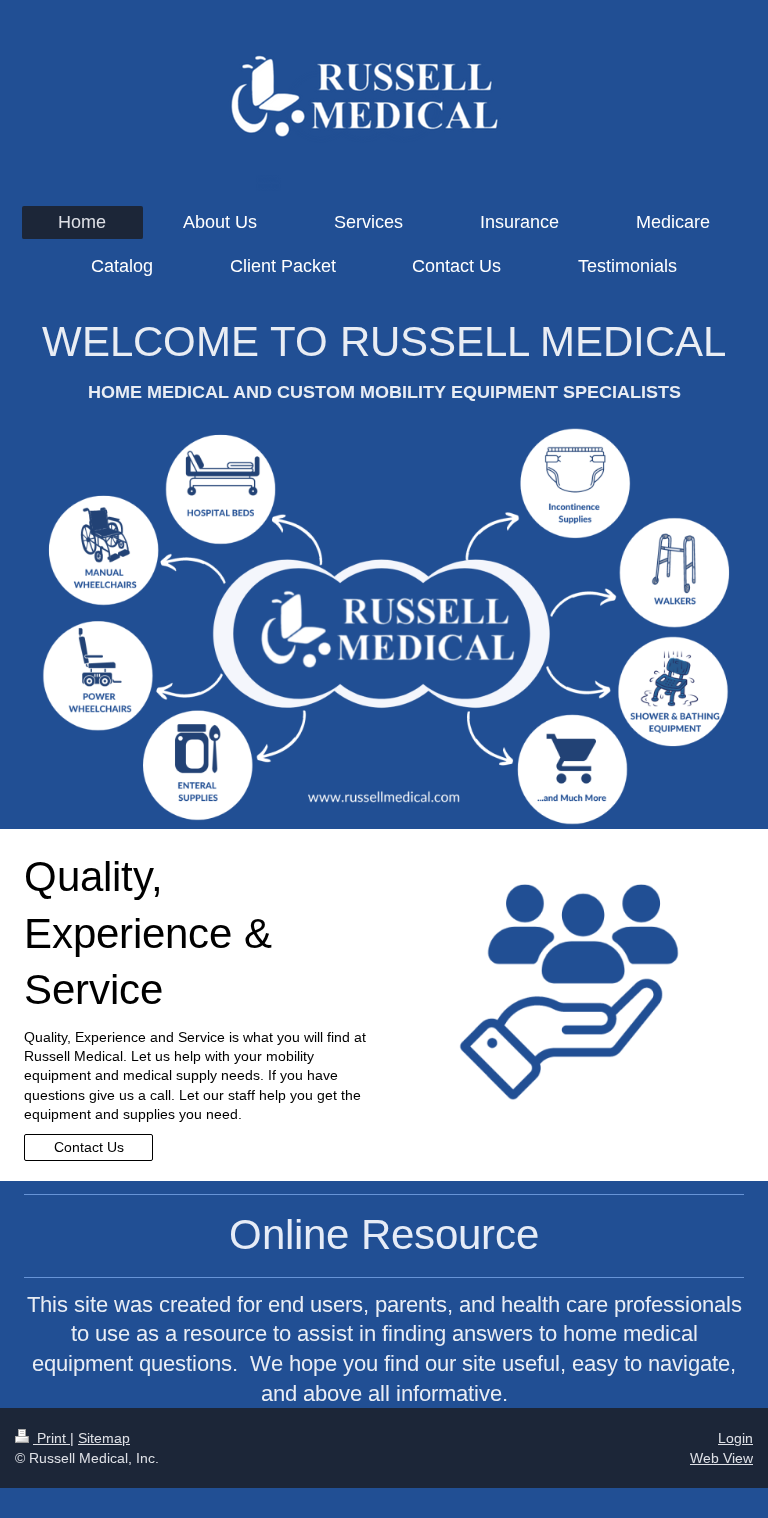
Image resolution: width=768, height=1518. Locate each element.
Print (51, 1438)
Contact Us (89, 1147)
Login (735, 1438)
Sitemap (104, 1438)
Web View (721, 1458)
